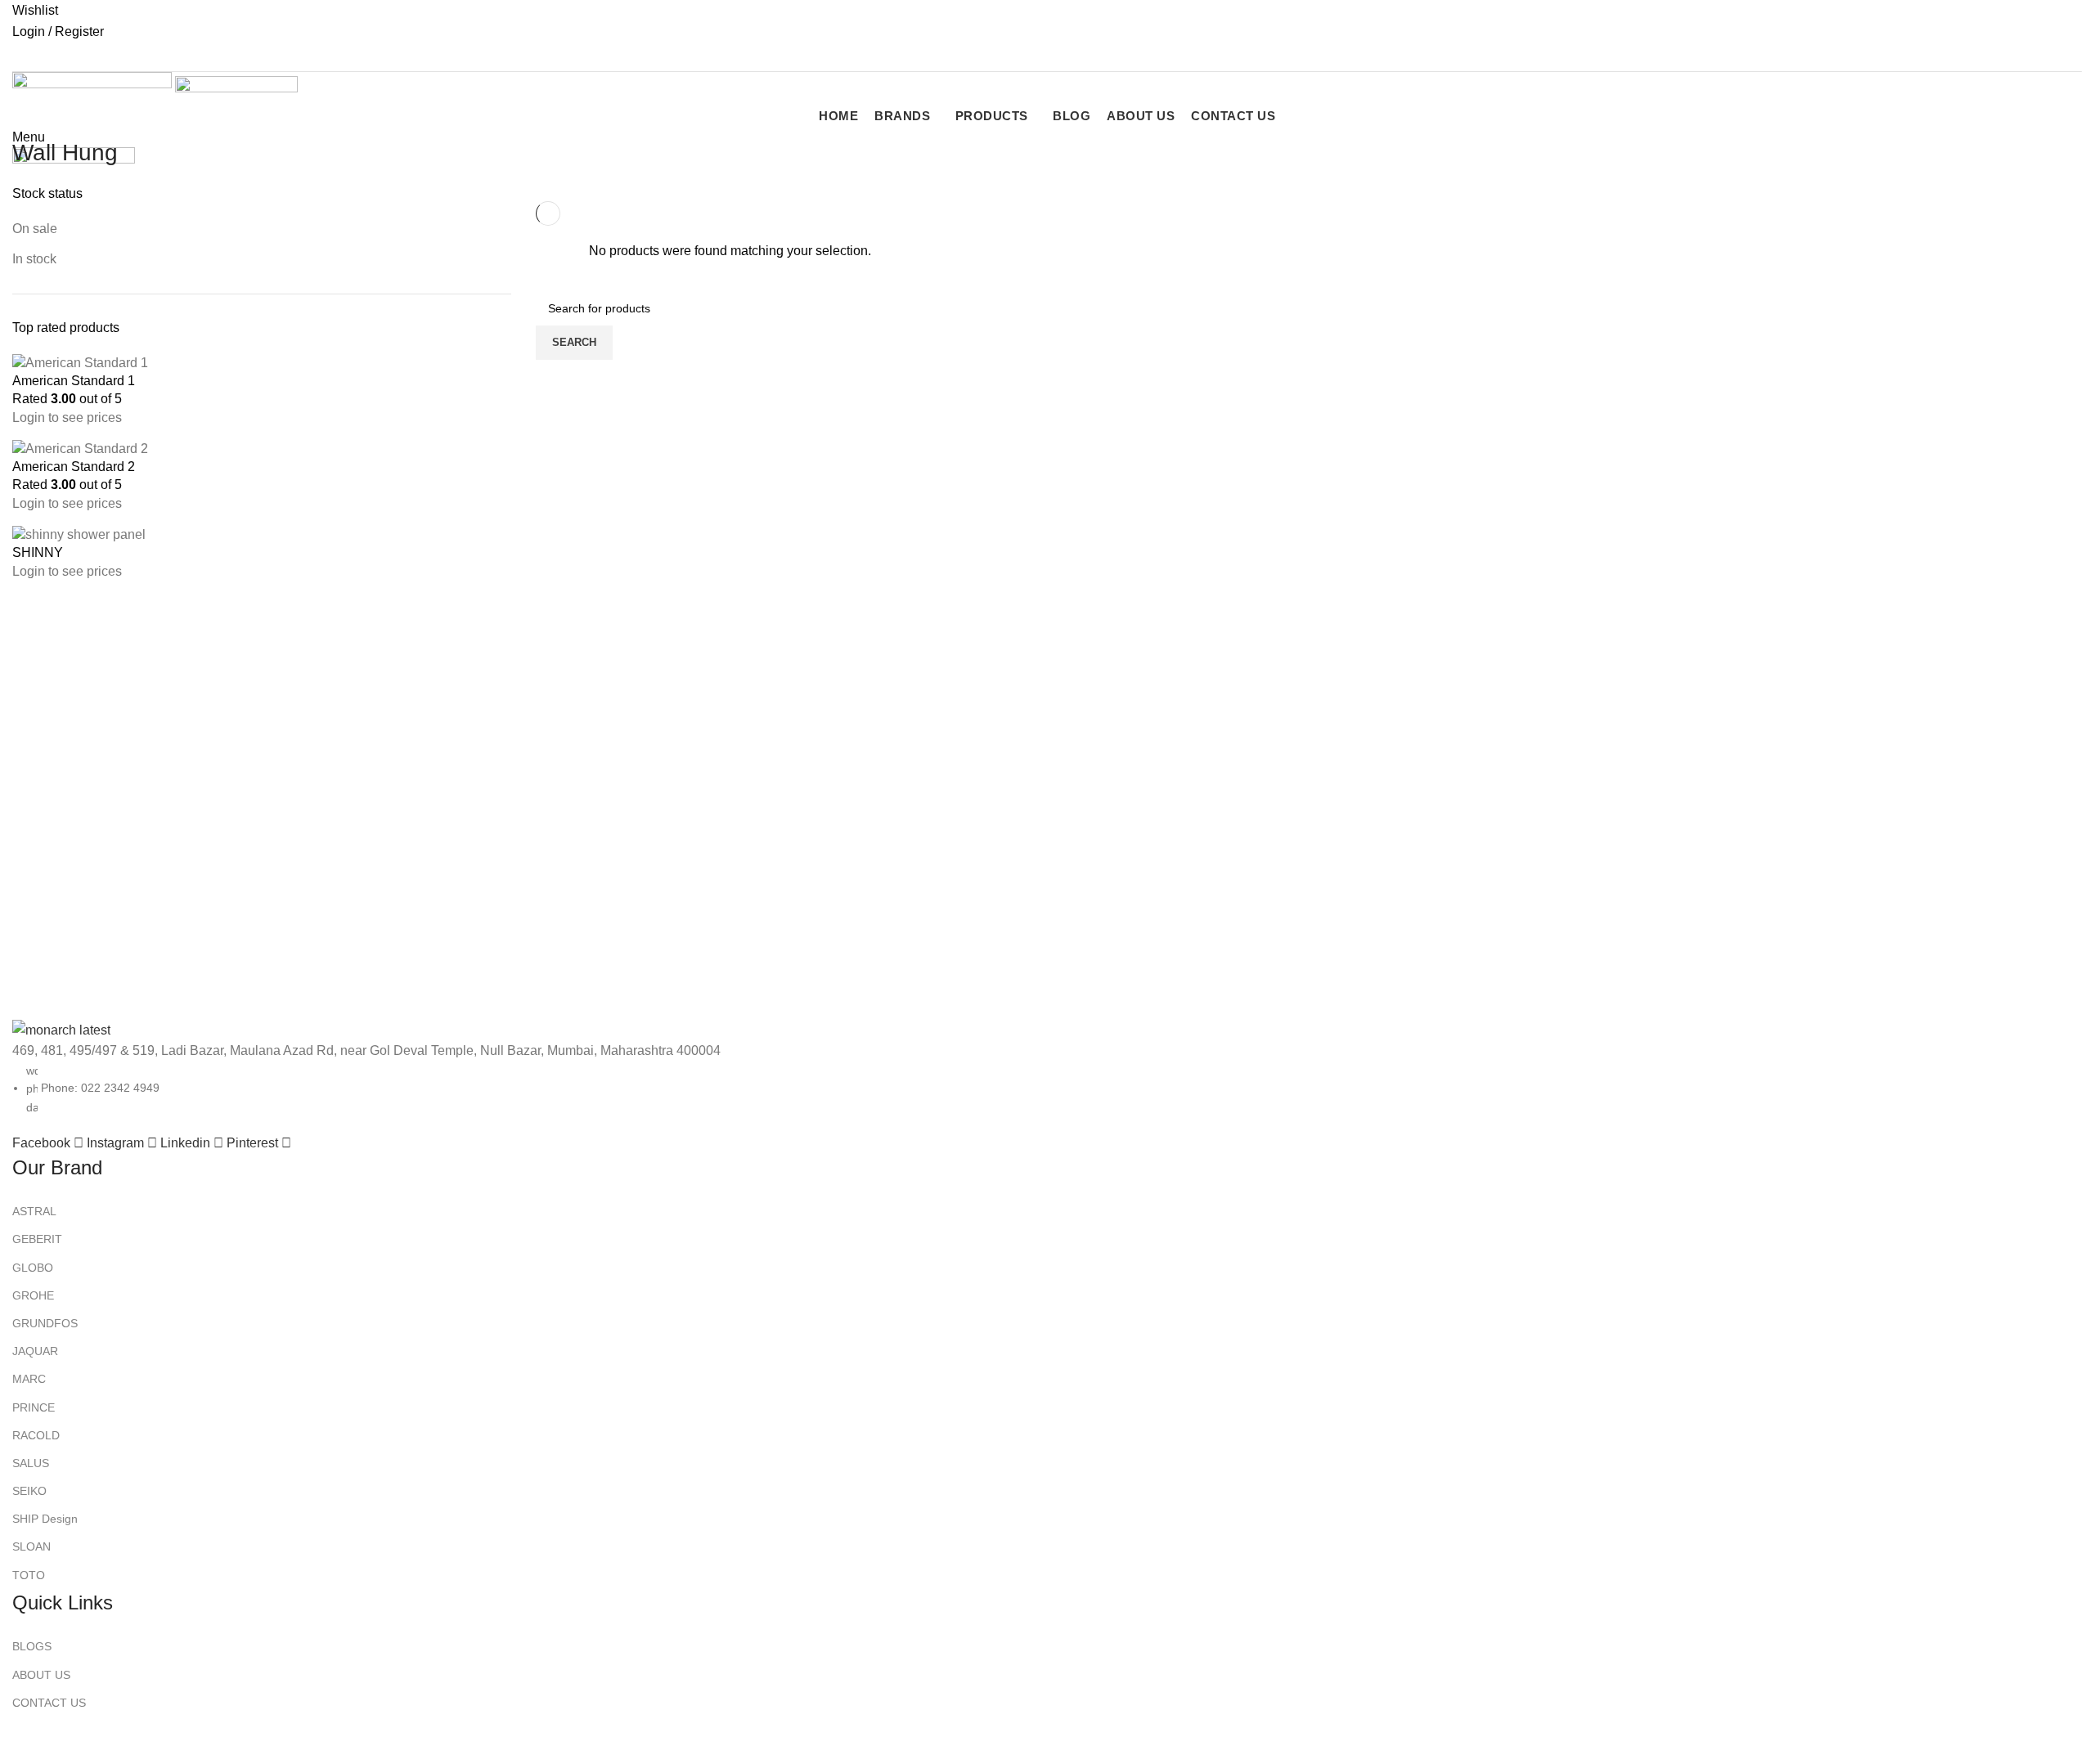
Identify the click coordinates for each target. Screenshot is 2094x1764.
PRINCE (34, 1407)
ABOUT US (41, 1675)
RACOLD (36, 1435)
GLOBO (33, 1268)
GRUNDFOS (45, 1323)
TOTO (29, 1575)
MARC (29, 1379)
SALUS (31, 1463)
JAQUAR (35, 1351)
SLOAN (31, 1546)
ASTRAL (34, 1211)
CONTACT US (49, 1703)
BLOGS (32, 1646)
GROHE (33, 1295)
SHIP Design (45, 1519)
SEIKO (29, 1491)
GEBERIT (37, 1239)
